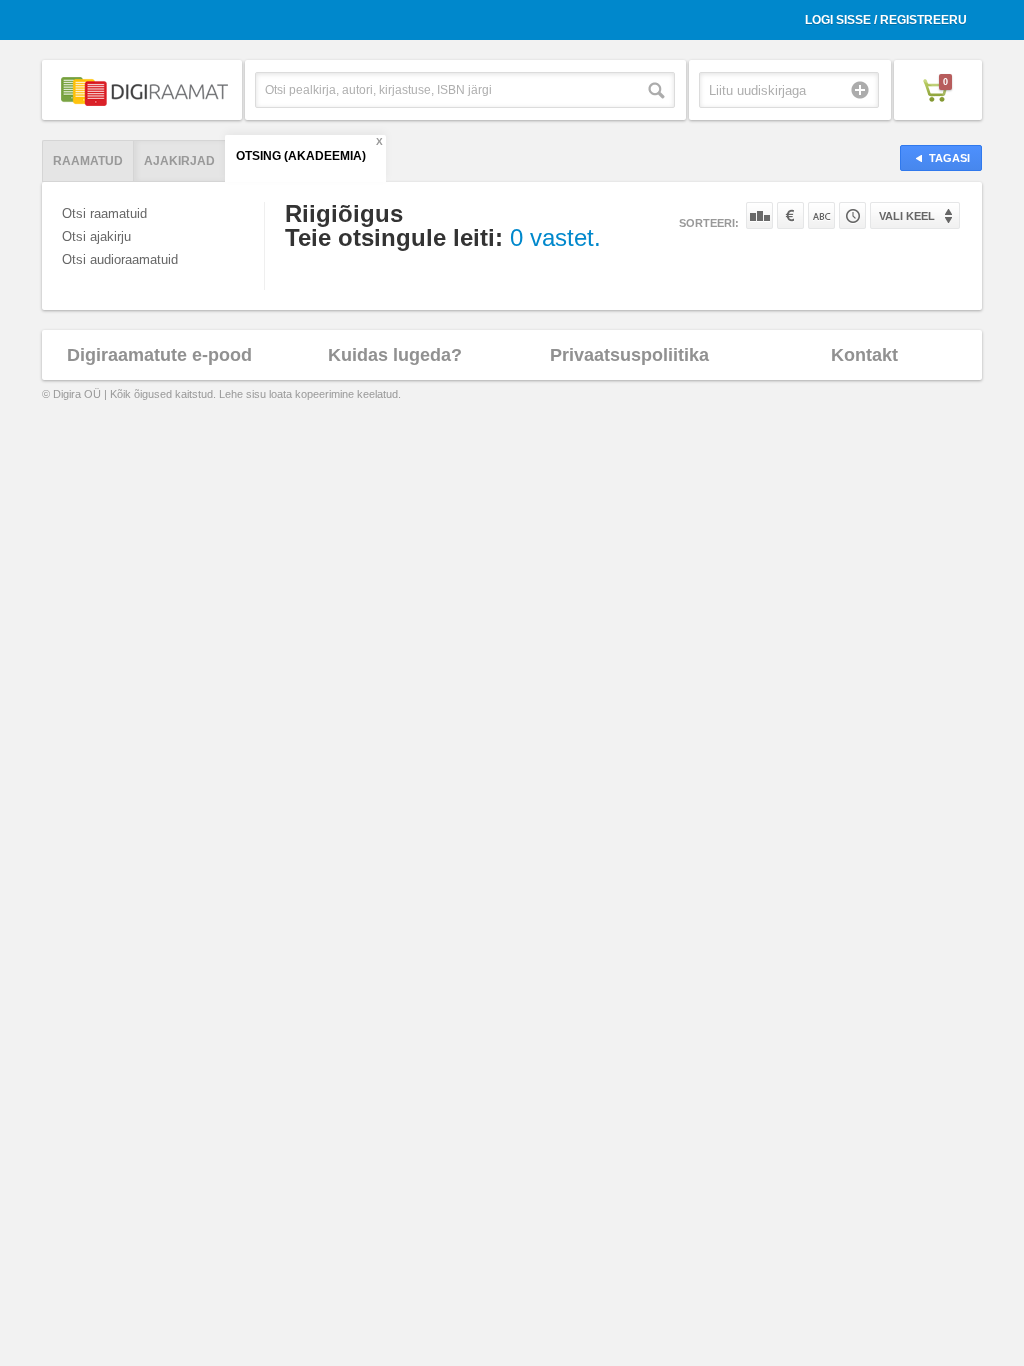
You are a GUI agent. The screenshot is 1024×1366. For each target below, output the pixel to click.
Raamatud (88, 161)
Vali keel (907, 216)
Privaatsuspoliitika (629, 355)
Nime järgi (821, 215)
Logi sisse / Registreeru (886, 20)
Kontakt (864, 355)
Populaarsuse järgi (759, 215)
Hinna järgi (790, 215)
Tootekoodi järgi (852, 215)
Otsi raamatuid (104, 213)
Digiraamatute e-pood (159, 355)
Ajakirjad (179, 161)
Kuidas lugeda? (395, 355)
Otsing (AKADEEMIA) (301, 156)
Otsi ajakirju (96, 236)
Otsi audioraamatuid (120, 259)
